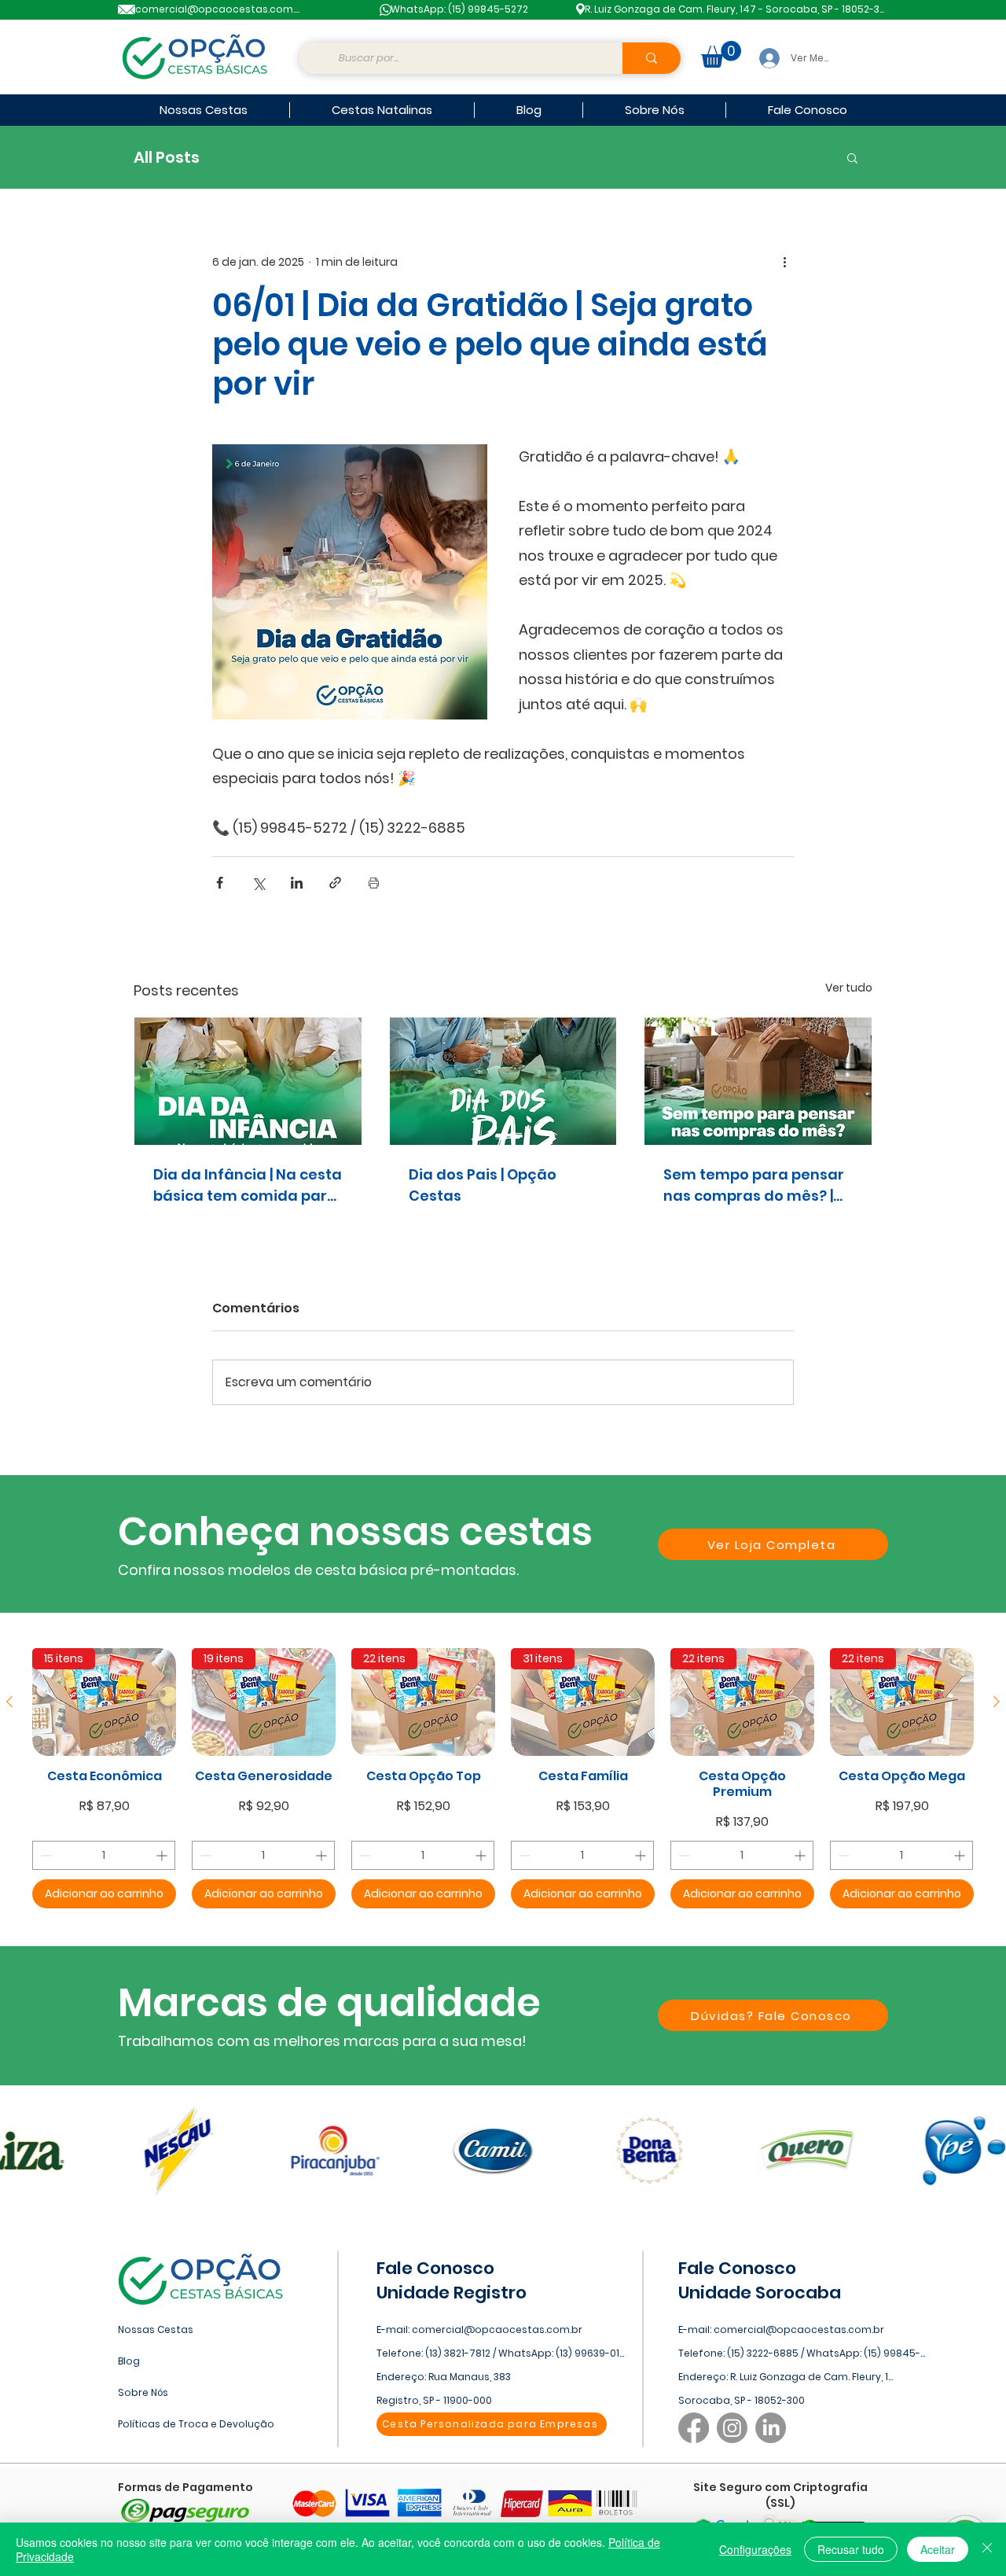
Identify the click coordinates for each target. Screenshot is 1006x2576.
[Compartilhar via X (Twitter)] (258, 883)
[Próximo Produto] (997, 1702)
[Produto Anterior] (9, 1702)
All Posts (167, 158)
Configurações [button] (755, 2549)
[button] (721, 54)
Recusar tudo (851, 2549)
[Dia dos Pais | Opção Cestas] (503, 1081)
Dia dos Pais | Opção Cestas (483, 1185)
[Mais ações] (784, 262)
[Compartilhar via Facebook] (220, 883)
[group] (503, 1778)
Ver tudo (849, 988)
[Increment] (163, 1855)
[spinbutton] (104, 1855)
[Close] (987, 2549)
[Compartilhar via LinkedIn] (297, 883)
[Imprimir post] (374, 883)
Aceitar (938, 2549)
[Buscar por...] (652, 58)
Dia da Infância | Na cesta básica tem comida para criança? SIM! (248, 1185)
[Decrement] (44, 1855)
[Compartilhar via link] (335, 883)
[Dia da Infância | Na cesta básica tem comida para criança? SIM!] (248, 1081)
